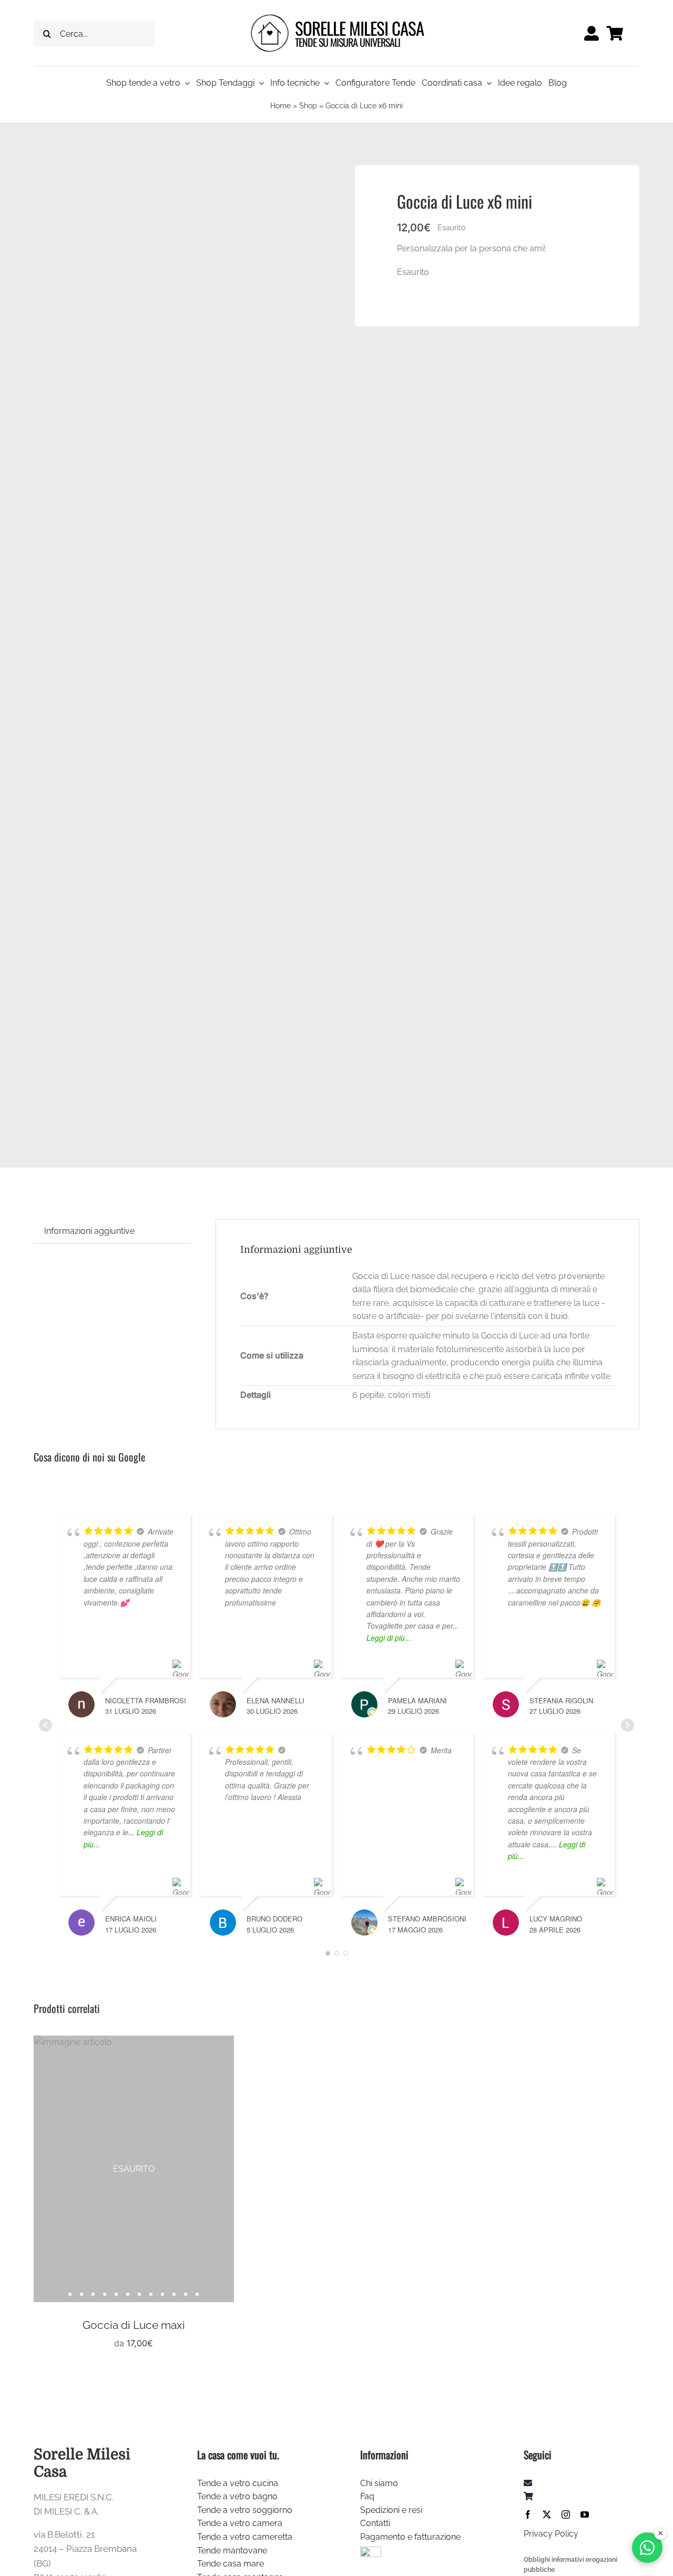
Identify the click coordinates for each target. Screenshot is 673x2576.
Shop (308, 106)
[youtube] (585, 2514)
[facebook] (528, 2514)
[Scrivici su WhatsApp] (647, 2548)
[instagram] (566, 2514)
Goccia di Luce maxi (134, 2325)
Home (281, 106)
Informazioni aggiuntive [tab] (89, 1231)
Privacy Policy (551, 2534)
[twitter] (547, 2514)
